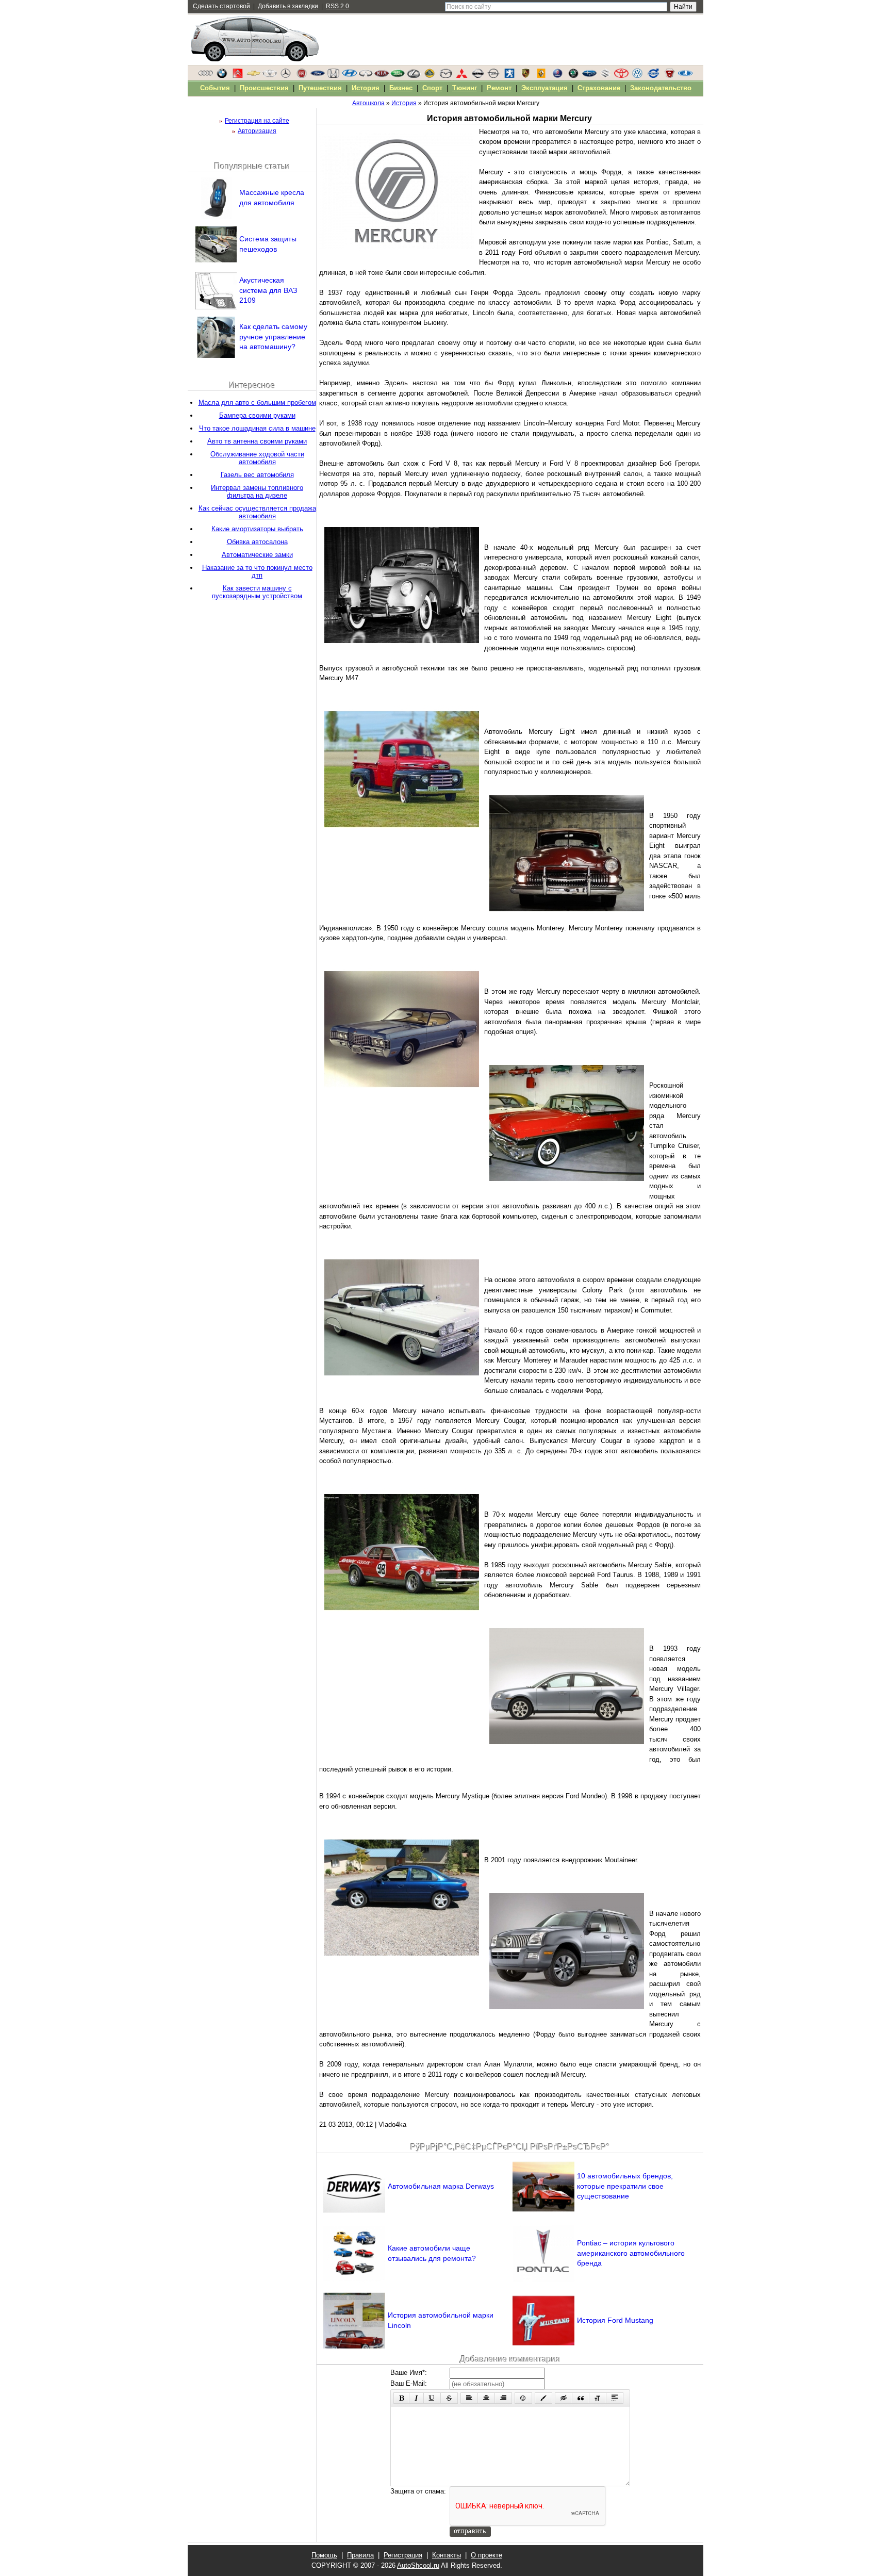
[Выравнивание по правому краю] (503, 2398)
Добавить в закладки (288, 6)
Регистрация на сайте (257, 121)
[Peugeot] (509, 76)
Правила (360, 2555)
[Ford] (318, 76)
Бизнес (401, 88)
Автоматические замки (257, 555)
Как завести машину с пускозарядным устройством (257, 592)
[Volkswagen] (637, 76)
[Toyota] (621, 76)
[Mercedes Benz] (286, 76)
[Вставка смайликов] (523, 2398)
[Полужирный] (401, 2398)
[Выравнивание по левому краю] (469, 2398)
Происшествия (264, 88)
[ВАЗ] (685, 76)
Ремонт (499, 88)
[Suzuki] (605, 76)
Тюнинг (465, 88)
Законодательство (661, 88)
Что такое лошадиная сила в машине (257, 428)
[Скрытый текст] (564, 2398)
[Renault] (541, 76)
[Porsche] (525, 76)
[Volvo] (653, 76)
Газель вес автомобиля (257, 475)
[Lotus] (430, 76)
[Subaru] (589, 76)
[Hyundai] (350, 76)
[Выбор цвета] (543, 2398)
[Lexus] (414, 76)
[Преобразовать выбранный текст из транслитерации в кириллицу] (598, 2398)
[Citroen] (238, 76)
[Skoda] (573, 76)
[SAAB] (557, 76)
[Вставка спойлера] (615, 2398)
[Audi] (206, 76)
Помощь (324, 2555)
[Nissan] (477, 76)
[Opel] (493, 76)
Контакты (447, 2555)
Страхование (599, 88)
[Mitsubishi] (461, 76)
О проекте (486, 2555)
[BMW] (222, 76)
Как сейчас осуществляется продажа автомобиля (257, 512)
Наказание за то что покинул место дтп (257, 571)
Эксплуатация (544, 88)
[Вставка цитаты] (581, 2398)
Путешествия (320, 88)
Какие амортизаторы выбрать (257, 529)
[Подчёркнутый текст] (432, 2398)
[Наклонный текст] (416, 2398)
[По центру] (486, 2398)
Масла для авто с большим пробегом (257, 403)
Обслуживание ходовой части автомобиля (257, 458)
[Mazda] (445, 76)
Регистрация (403, 2555)
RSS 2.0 (337, 6)
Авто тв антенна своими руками (257, 441)
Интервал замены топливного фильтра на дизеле (257, 491)
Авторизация (257, 131)
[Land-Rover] (398, 76)
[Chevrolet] (254, 76)
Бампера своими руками (257, 415)
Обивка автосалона (257, 542)
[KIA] (382, 76)
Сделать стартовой (221, 6)
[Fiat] (302, 76)
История (366, 88)
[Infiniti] (366, 76)
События (215, 88)
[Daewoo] (270, 76)
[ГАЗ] (669, 76)
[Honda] (334, 76)
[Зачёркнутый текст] (449, 2398)
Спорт (432, 88)
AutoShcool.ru (418, 2565)
